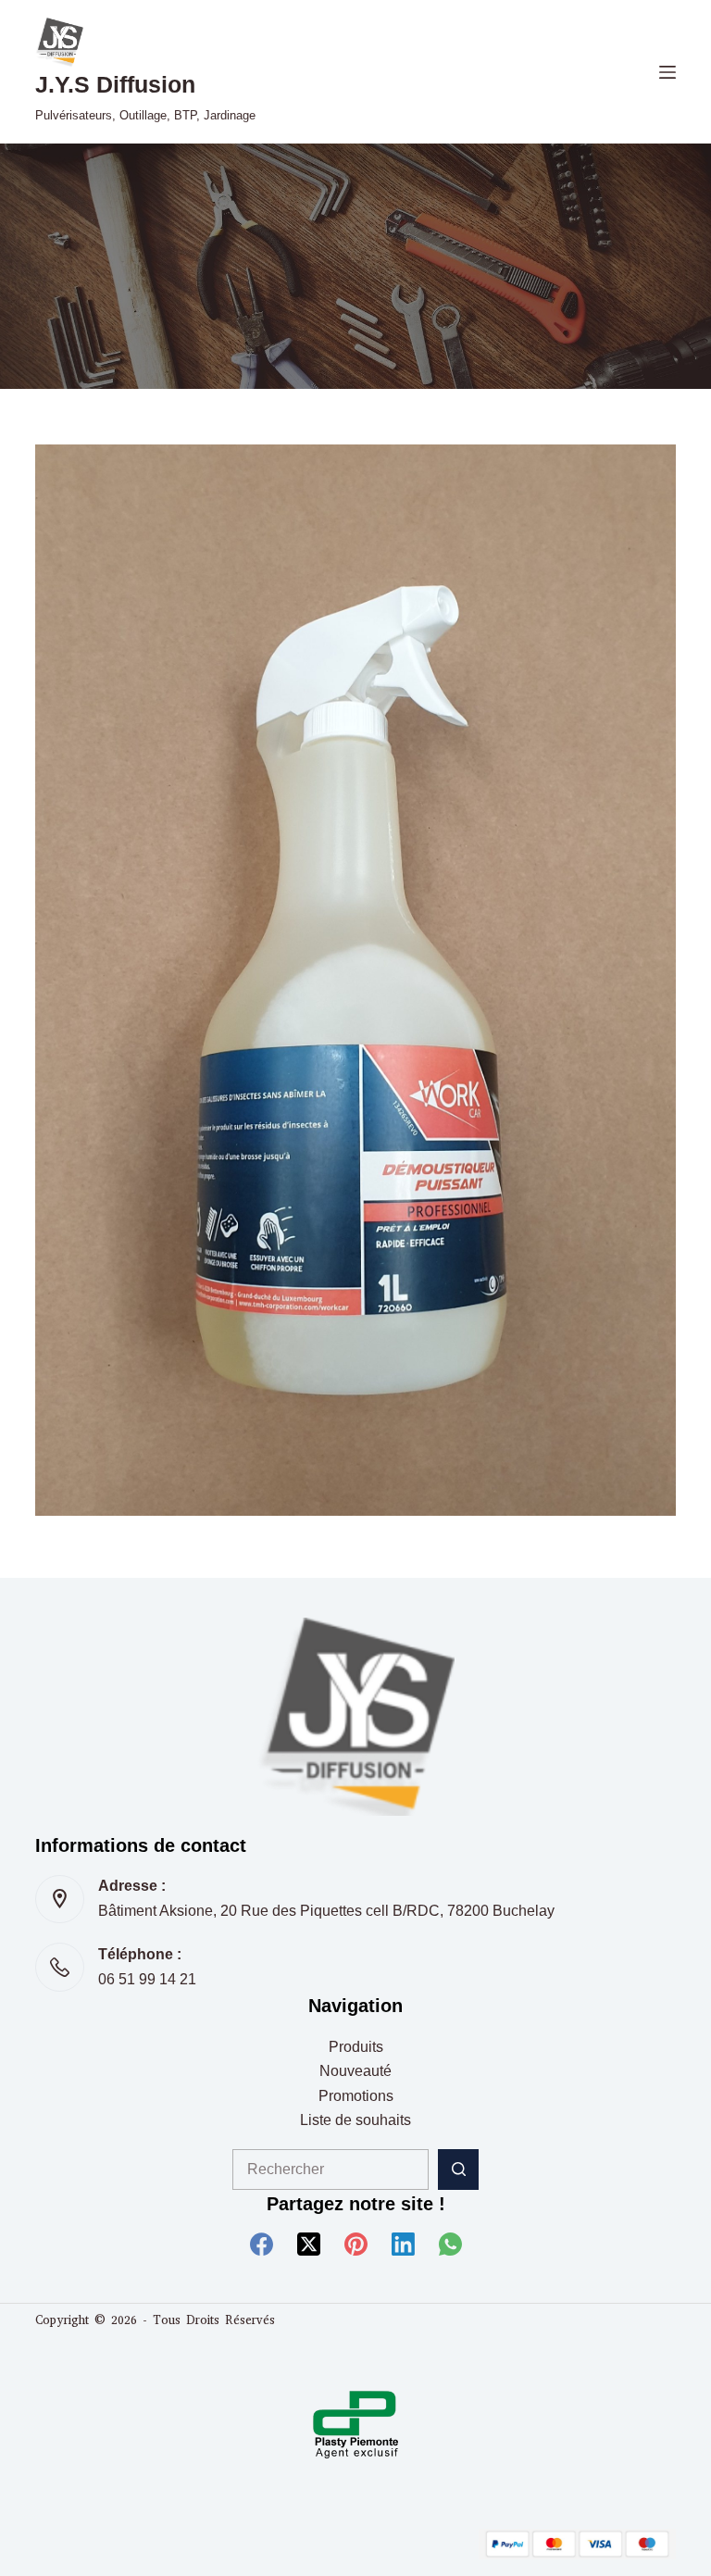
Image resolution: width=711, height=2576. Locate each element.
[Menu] (667, 72)
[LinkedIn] (403, 2244)
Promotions (356, 2096)
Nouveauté (355, 2071)
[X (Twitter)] (309, 2244)
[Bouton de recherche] (458, 2170)
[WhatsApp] (450, 2244)
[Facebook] (262, 2244)
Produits (356, 2047)
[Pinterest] (356, 2244)
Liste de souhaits (355, 2120)
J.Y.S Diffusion (115, 84)
